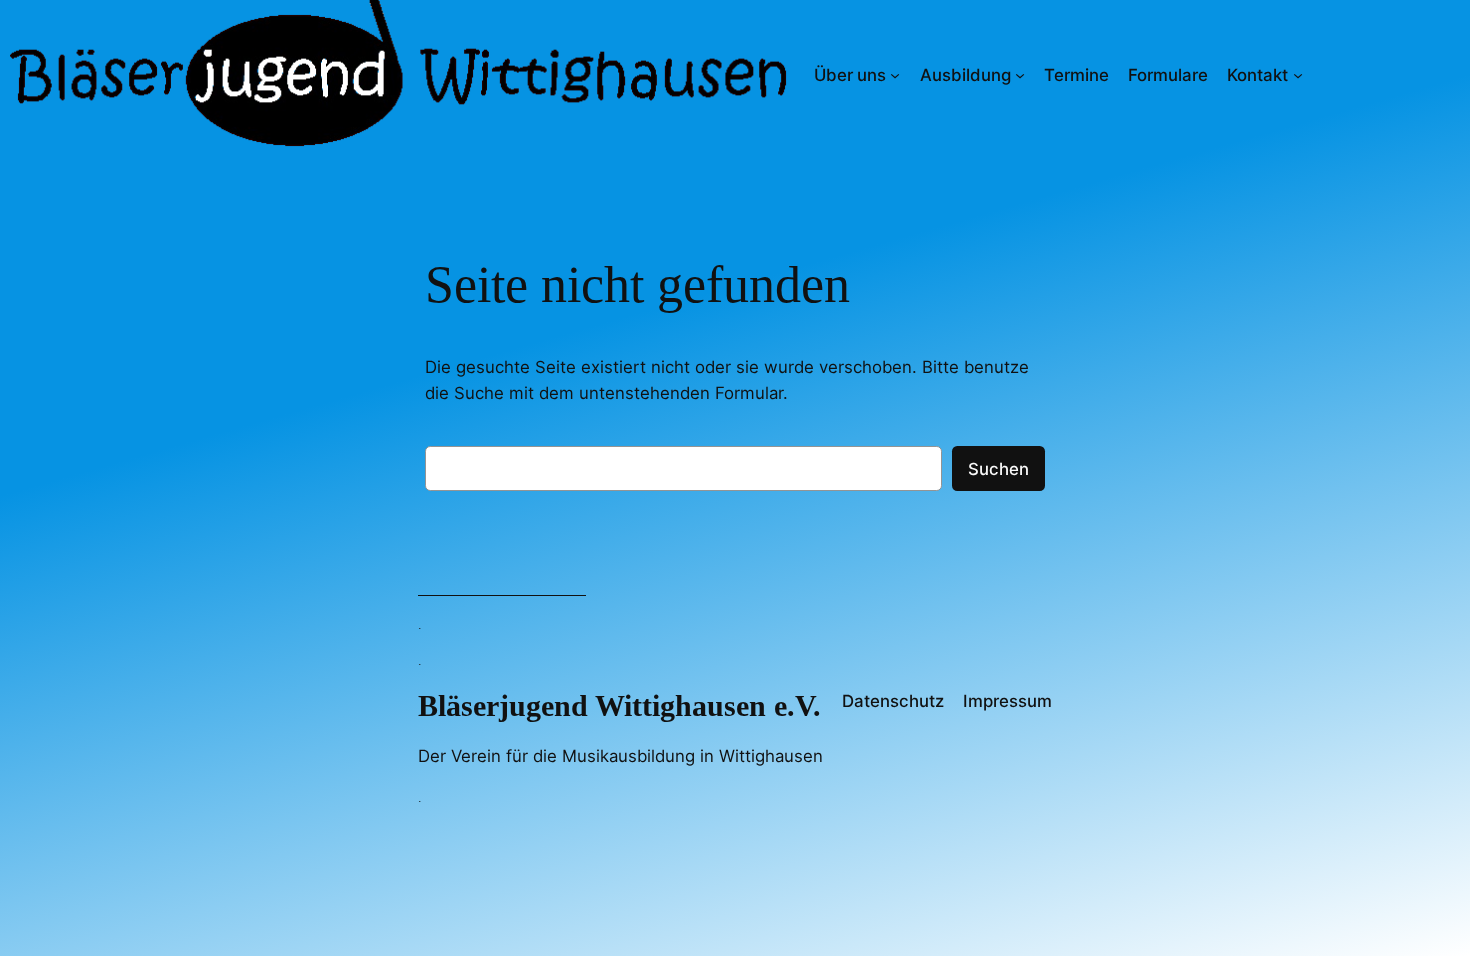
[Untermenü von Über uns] (895, 75)
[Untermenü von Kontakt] (1298, 75)
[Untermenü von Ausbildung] (1020, 75)
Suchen (998, 469)
